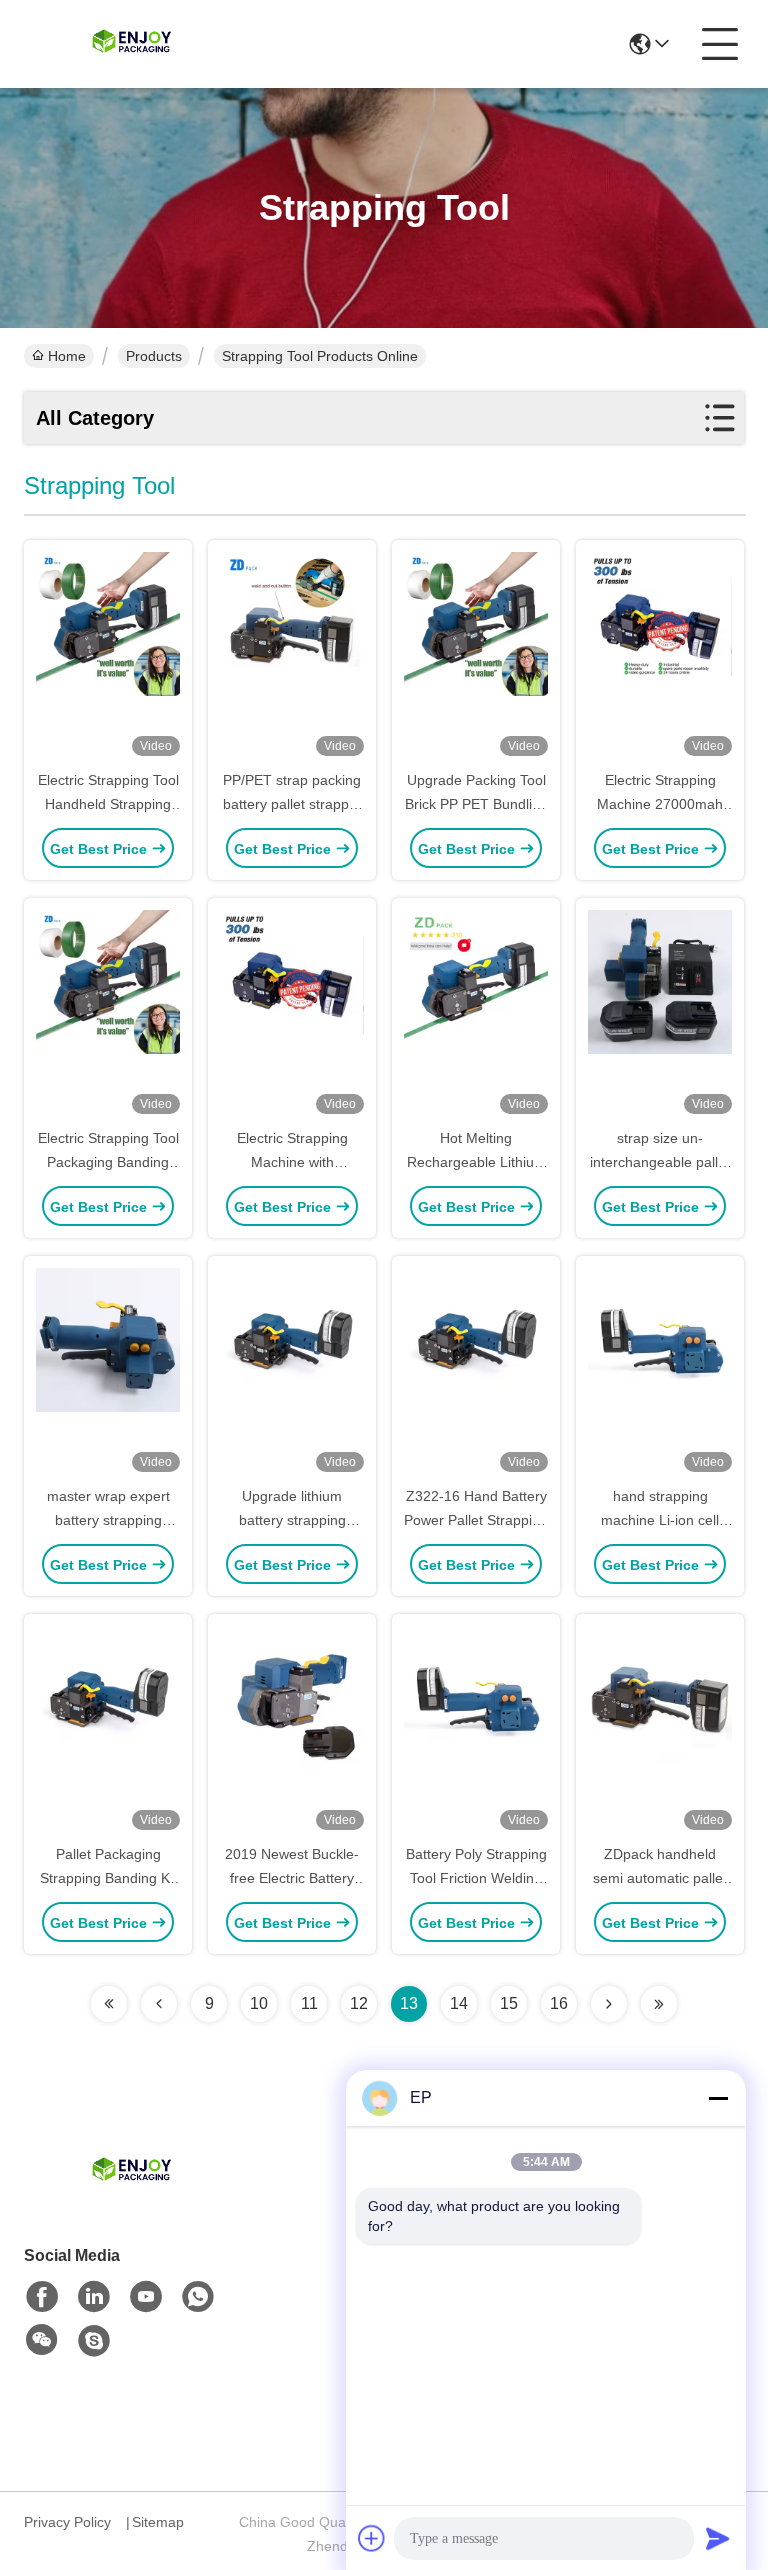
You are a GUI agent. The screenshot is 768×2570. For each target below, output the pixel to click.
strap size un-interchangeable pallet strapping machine (660, 1162)
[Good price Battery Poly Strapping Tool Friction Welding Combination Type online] (476, 1730)
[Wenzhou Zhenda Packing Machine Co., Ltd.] (134, 44)
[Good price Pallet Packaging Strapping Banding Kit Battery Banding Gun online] (108, 1730)
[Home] (134, 2196)
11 (309, 2003)
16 (559, 2003)
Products (154, 356)
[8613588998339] (198, 2297)
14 (459, 2003)
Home (67, 356)
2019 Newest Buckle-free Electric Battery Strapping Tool (292, 1878)
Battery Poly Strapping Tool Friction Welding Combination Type (476, 1878)
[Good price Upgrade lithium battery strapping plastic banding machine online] (292, 1372)
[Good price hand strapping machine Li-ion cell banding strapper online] (660, 1372)
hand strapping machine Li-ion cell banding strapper (660, 1520)
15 (509, 2003)
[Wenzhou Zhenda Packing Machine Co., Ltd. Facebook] (42, 2297)
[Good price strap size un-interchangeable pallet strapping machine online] (660, 1014)
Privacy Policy (67, 2522)
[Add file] (372, 2538)
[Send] (718, 2538)
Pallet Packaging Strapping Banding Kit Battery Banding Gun (108, 1878)
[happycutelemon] (94, 2341)
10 (259, 2003)
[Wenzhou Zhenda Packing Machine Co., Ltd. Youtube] (146, 2297)
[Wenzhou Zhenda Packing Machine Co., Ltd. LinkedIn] (94, 2297)
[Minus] (718, 2098)
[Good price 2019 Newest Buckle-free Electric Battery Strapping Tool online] (292, 1730)
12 (359, 2003)
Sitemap (158, 2522)
